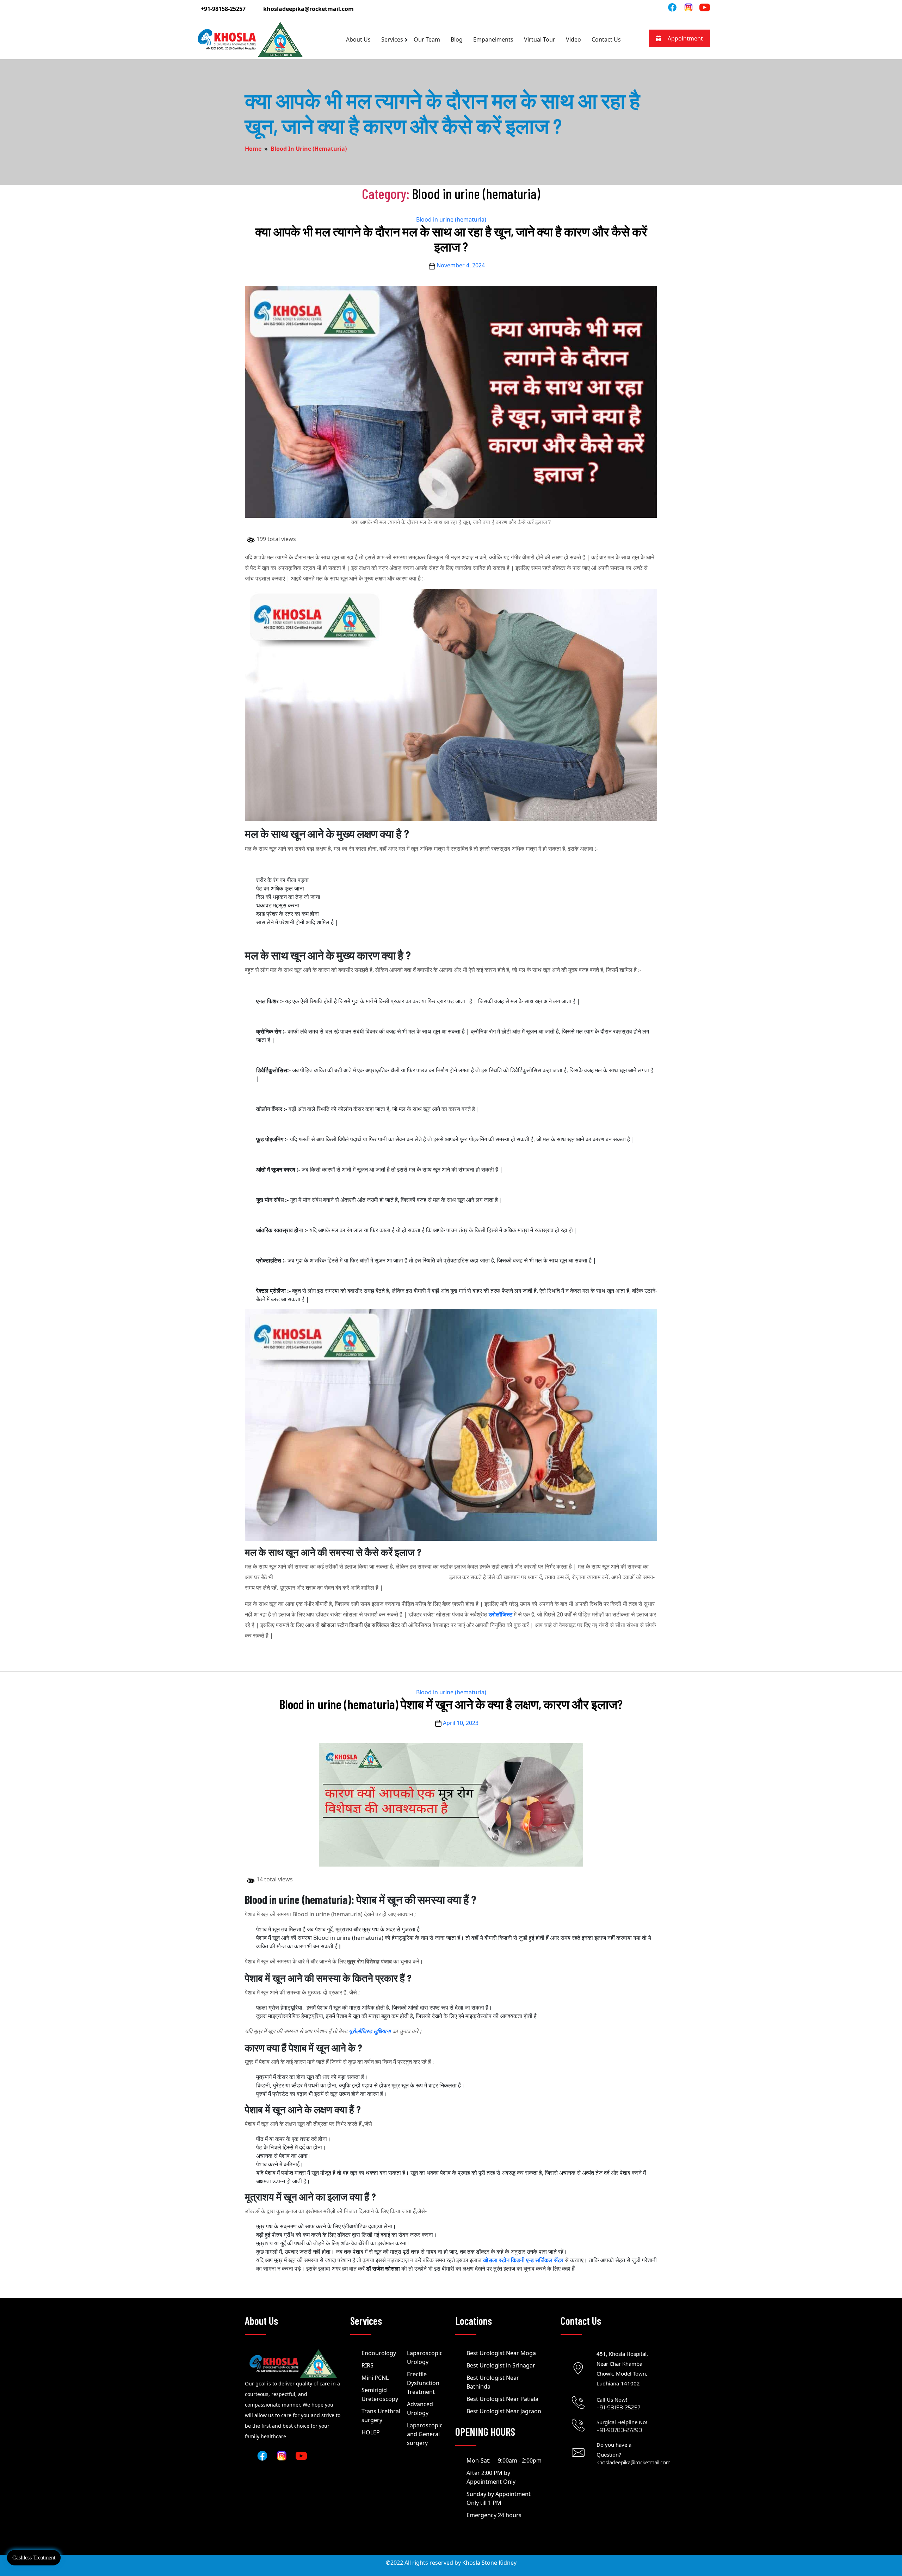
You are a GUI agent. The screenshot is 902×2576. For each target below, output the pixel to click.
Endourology (379, 2353)
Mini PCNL (375, 2378)
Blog (457, 39)
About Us (358, 39)
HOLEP (371, 2432)
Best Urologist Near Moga (501, 2353)
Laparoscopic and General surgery (425, 2434)
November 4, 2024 (461, 265)
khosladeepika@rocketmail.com (308, 9)
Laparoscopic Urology (425, 2357)
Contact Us (606, 39)
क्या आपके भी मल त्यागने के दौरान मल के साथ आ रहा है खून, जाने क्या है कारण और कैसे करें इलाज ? (451, 239)
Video (573, 39)
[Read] (688, 7)
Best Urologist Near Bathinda (493, 2382)
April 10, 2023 (461, 1723)
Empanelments (493, 39)
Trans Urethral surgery (381, 2416)
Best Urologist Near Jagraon (504, 2411)
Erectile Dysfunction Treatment (423, 2383)
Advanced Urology (420, 2409)
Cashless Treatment (34, 2558)
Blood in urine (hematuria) (309, 149)
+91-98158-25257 (223, 9)
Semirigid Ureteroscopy (380, 2394)
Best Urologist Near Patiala (502, 2399)
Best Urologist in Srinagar (501, 2365)
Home (253, 149)
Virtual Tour (540, 39)
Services (392, 39)
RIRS (367, 2365)
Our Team (427, 39)
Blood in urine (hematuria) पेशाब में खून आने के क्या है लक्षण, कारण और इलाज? (451, 1704)
